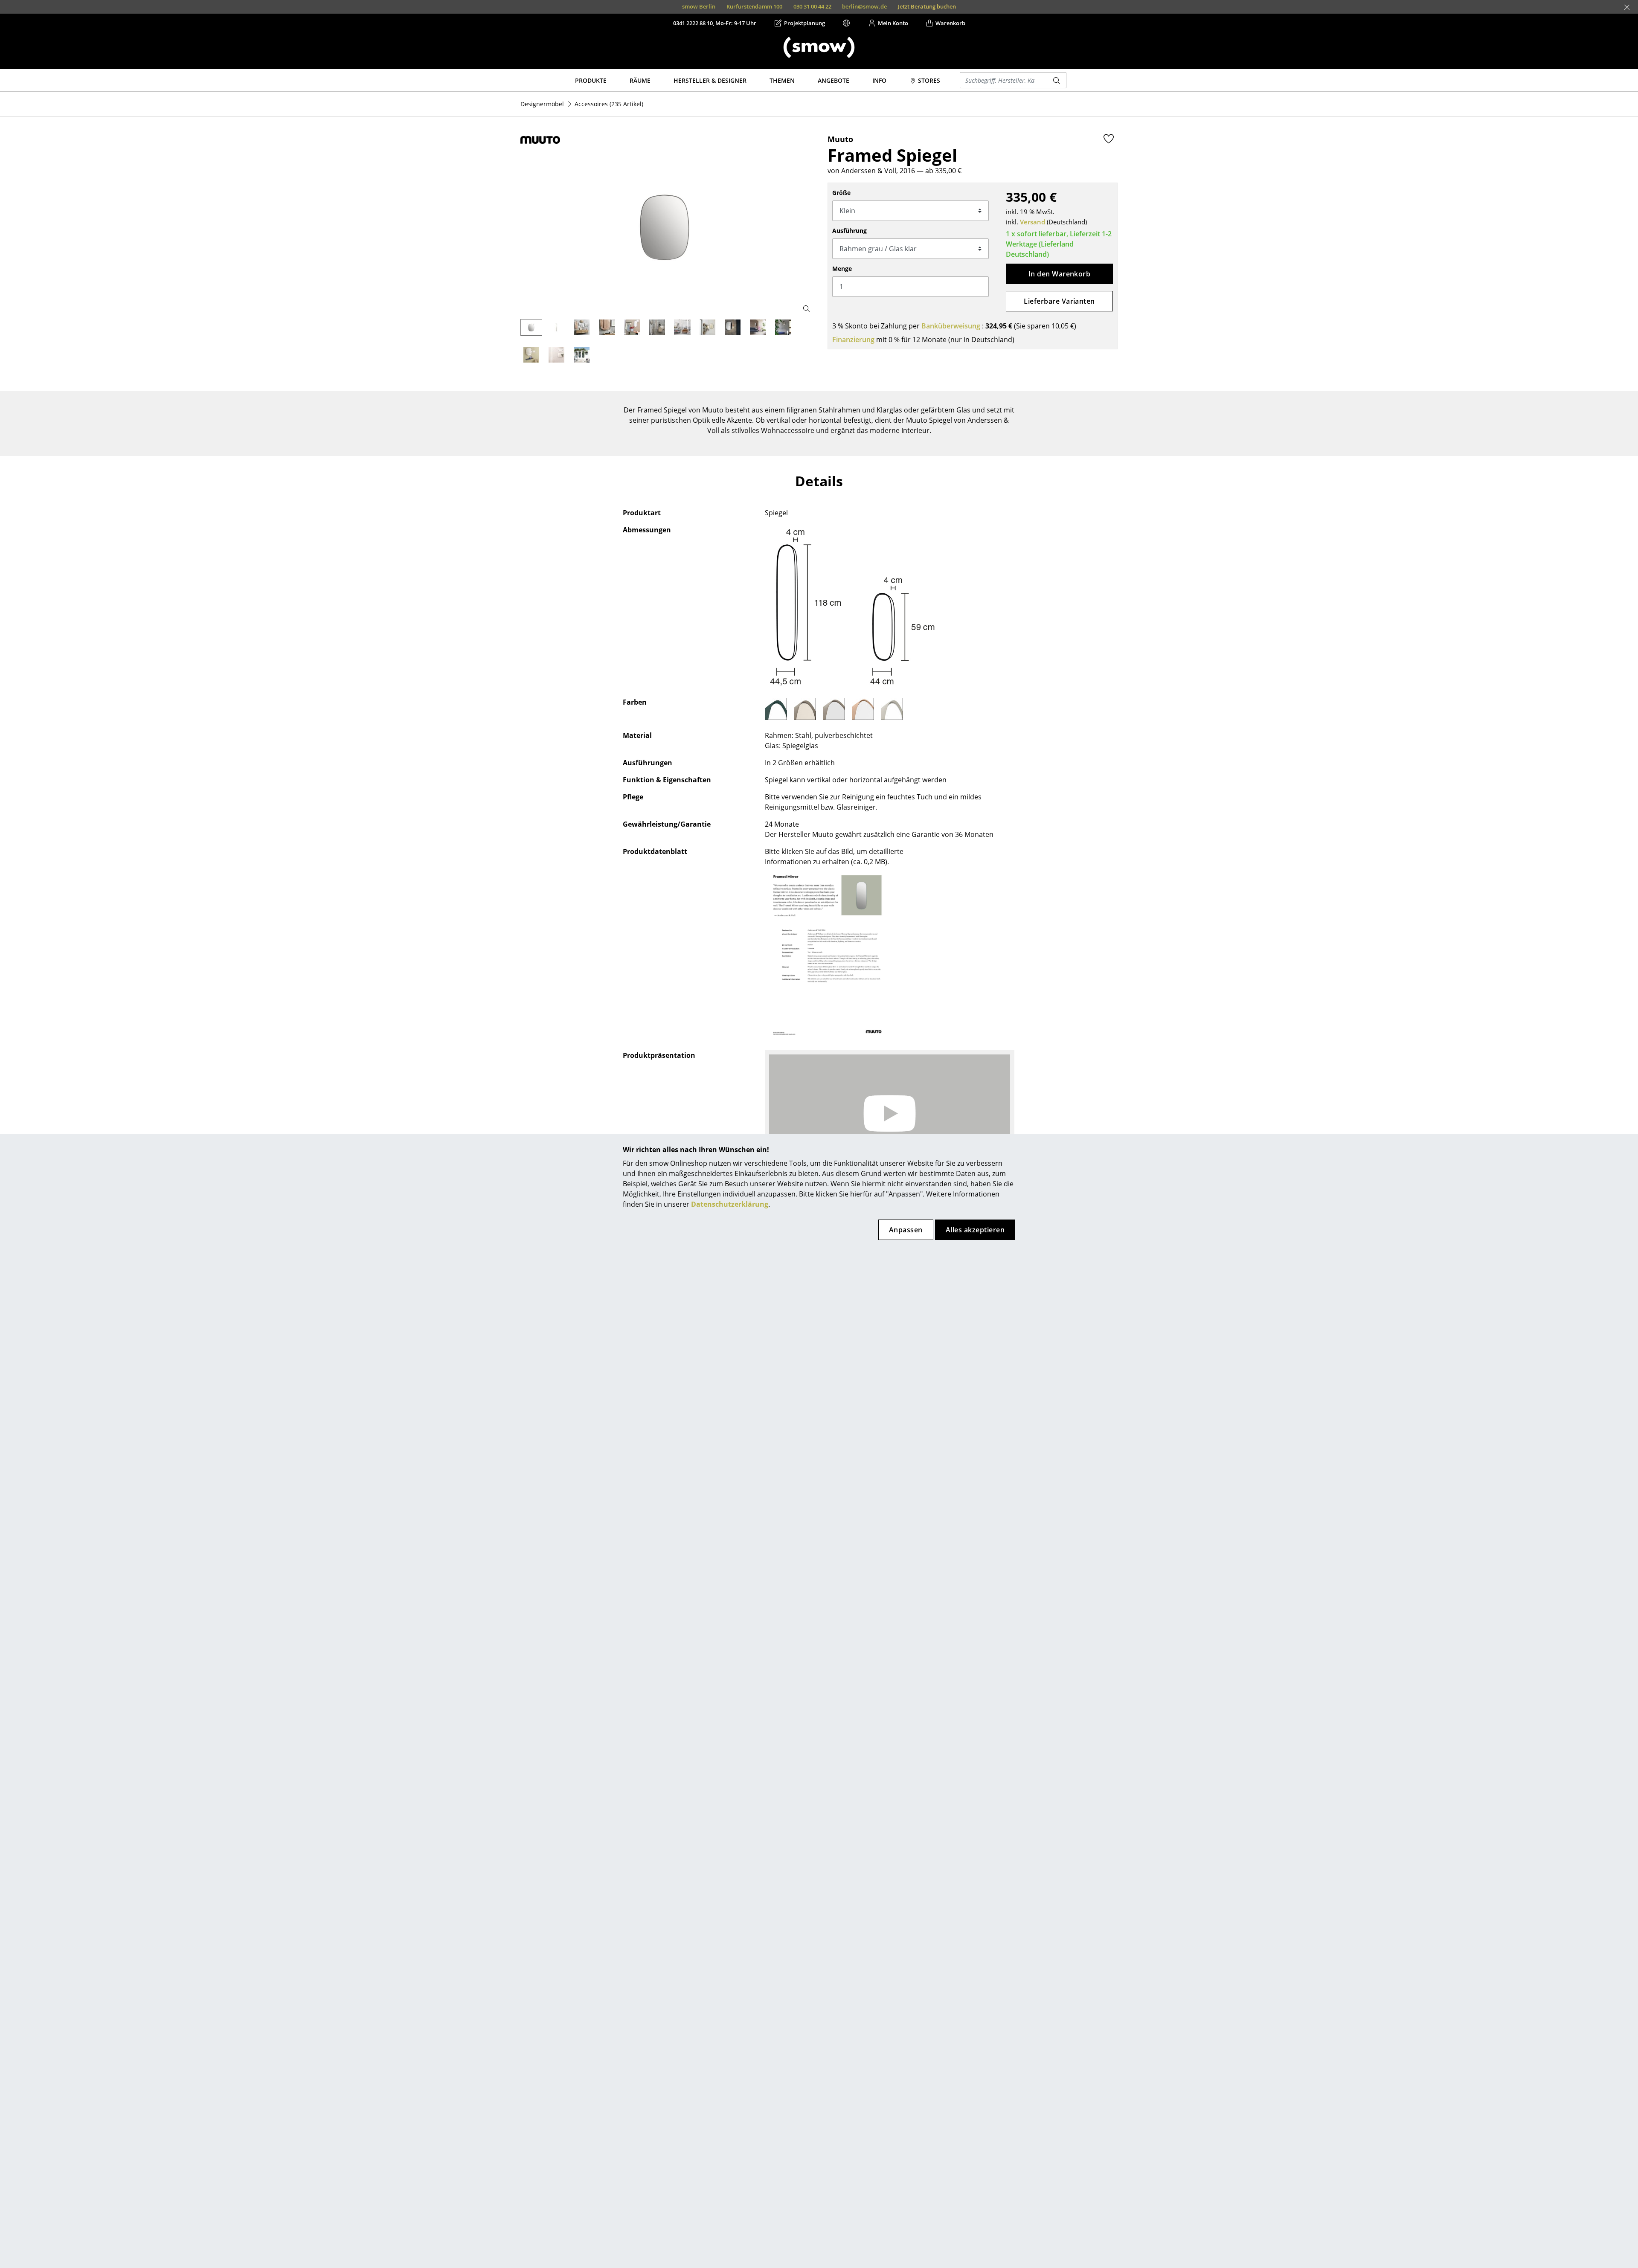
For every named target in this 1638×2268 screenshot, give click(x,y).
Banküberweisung (951, 326)
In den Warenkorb (1060, 274)
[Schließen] (1627, 7)
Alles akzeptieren (975, 1230)
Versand (1032, 222)
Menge (842, 269)
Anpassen (906, 1230)
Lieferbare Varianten (1059, 301)
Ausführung (849, 231)
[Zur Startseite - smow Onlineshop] (819, 47)
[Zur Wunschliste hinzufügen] (1109, 139)
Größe (841, 193)
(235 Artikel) (609, 104)
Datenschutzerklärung (730, 1204)
